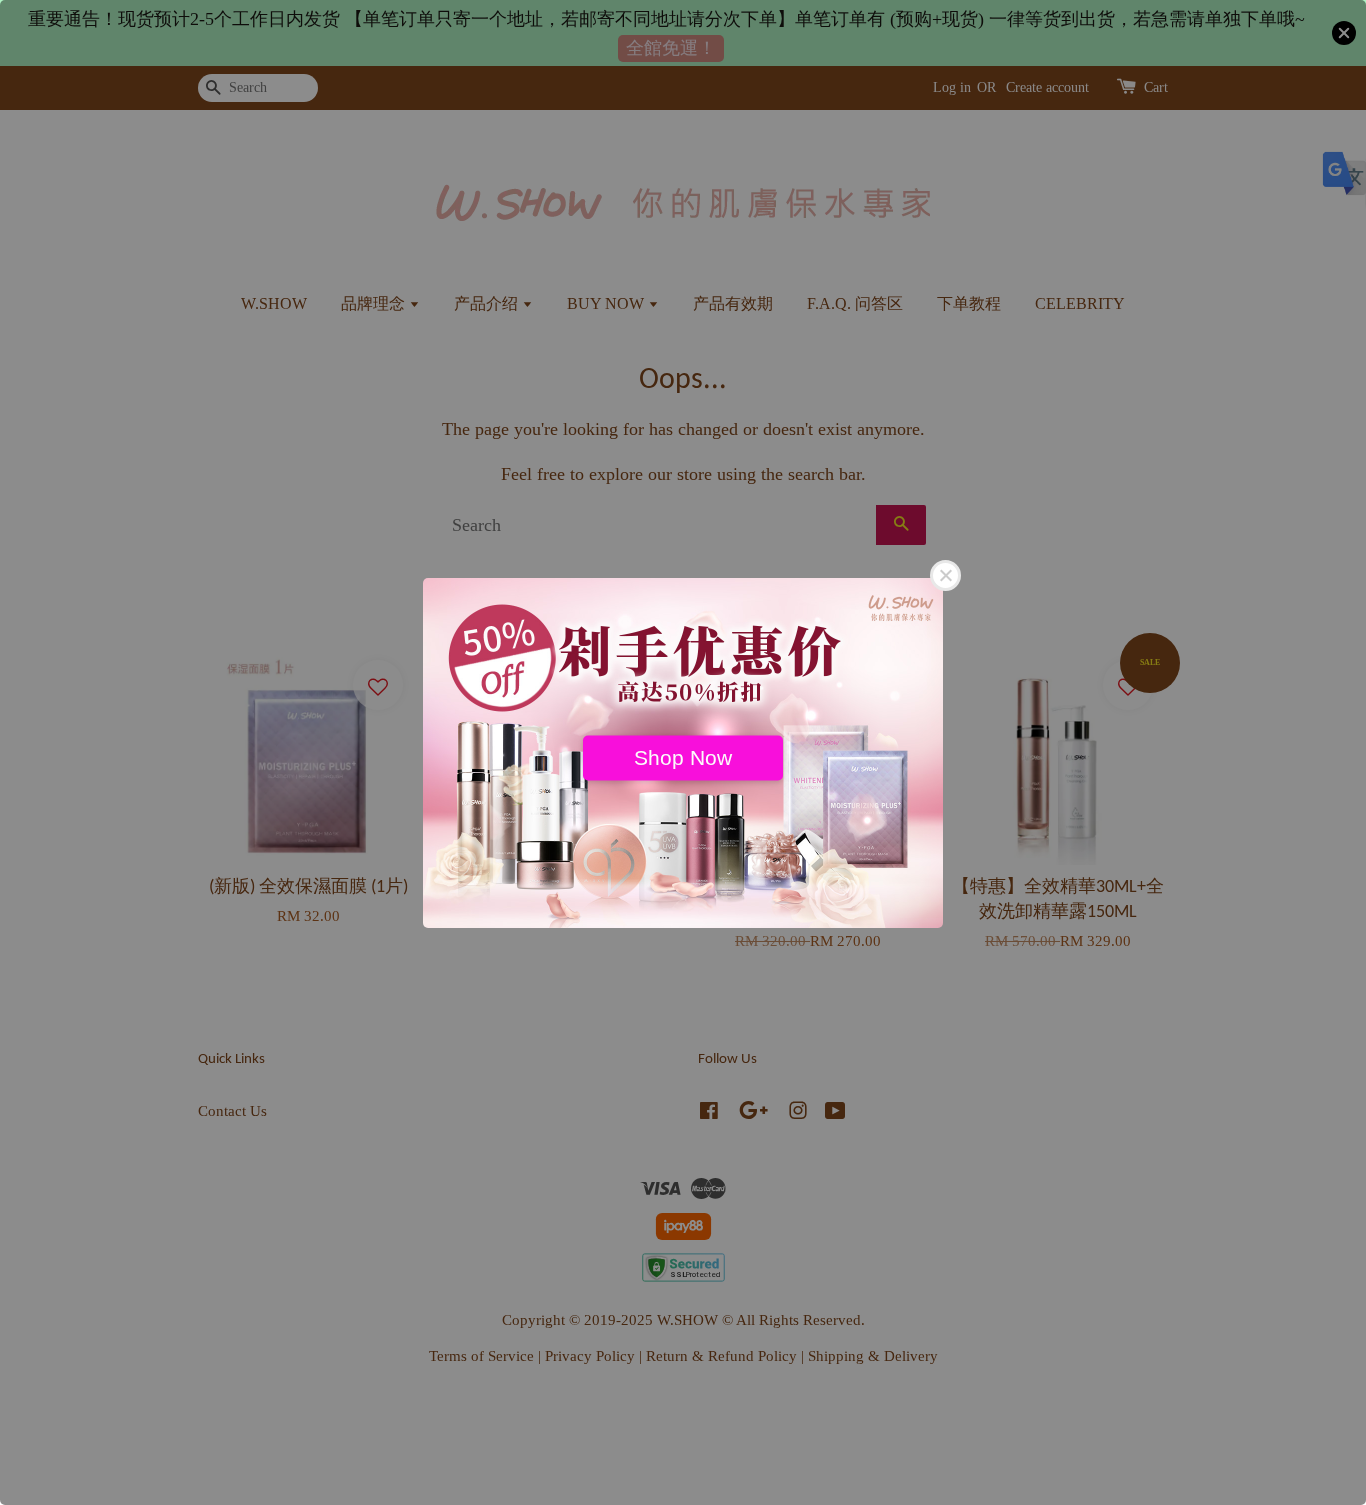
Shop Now (683, 756)
